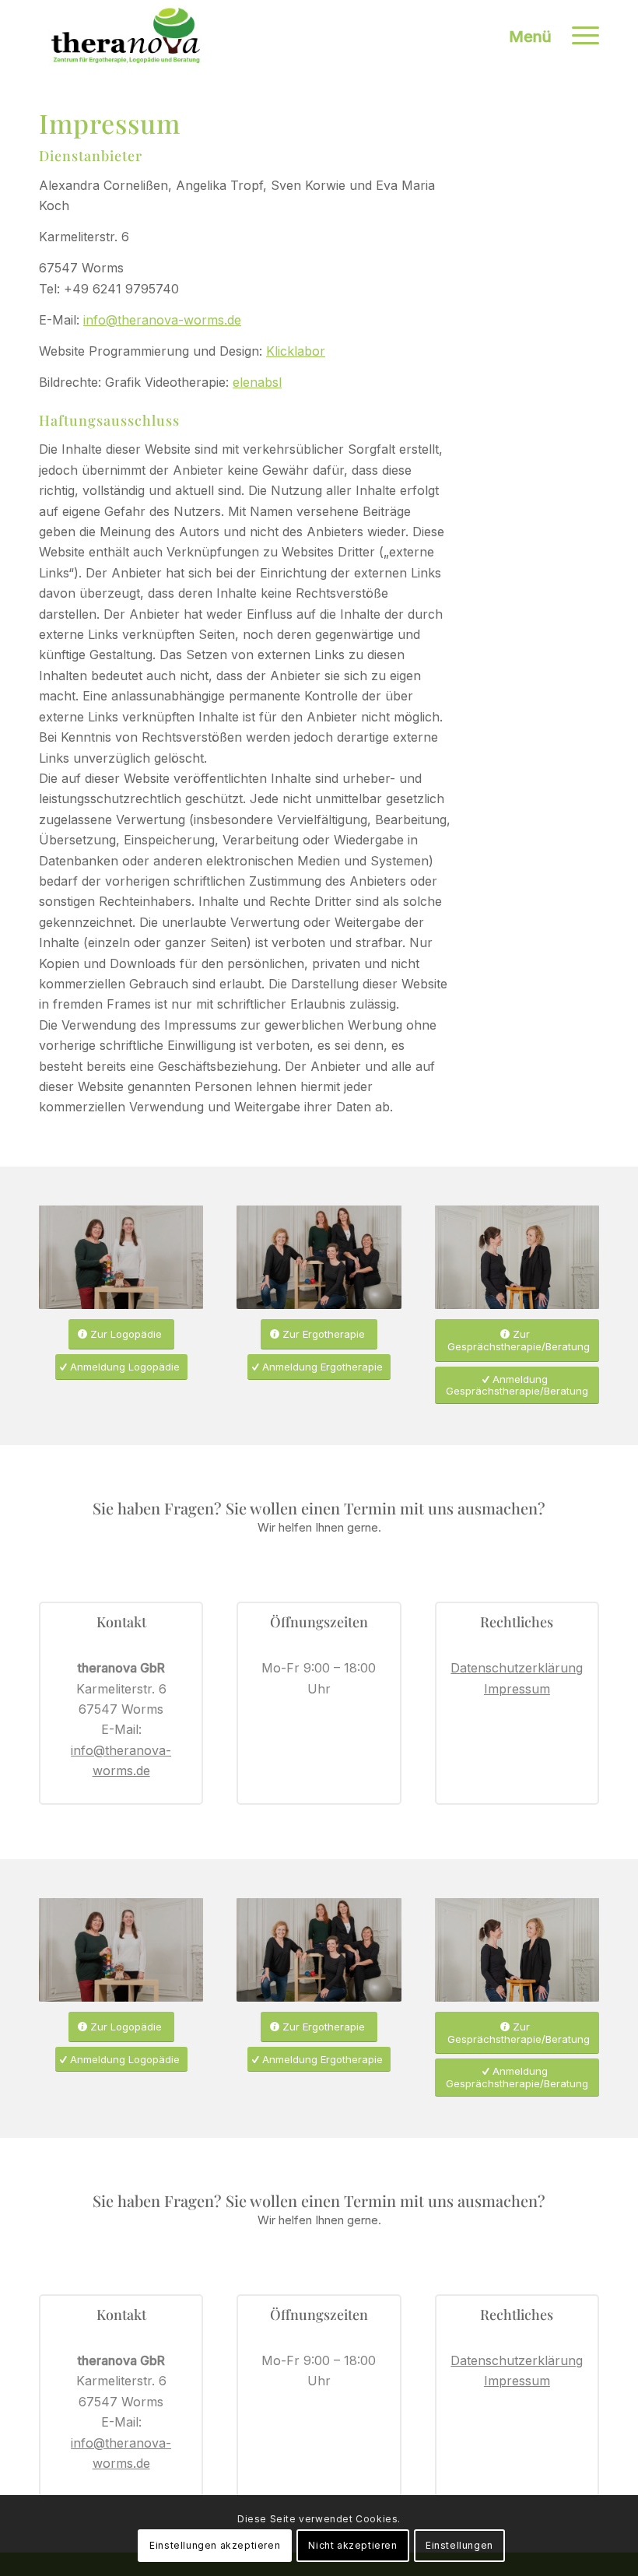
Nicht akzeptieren (352, 2545)
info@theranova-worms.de (162, 320)
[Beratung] (517, 1257)
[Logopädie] (121, 1257)
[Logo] (126, 35)
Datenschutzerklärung (517, 1668)
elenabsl (257, 382)
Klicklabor (296, 351)
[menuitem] (578, 35)
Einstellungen (459, 2545)
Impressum (517, 1689)
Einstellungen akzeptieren (215, 2545)
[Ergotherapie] (319, 1257)
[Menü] (578, 35)
